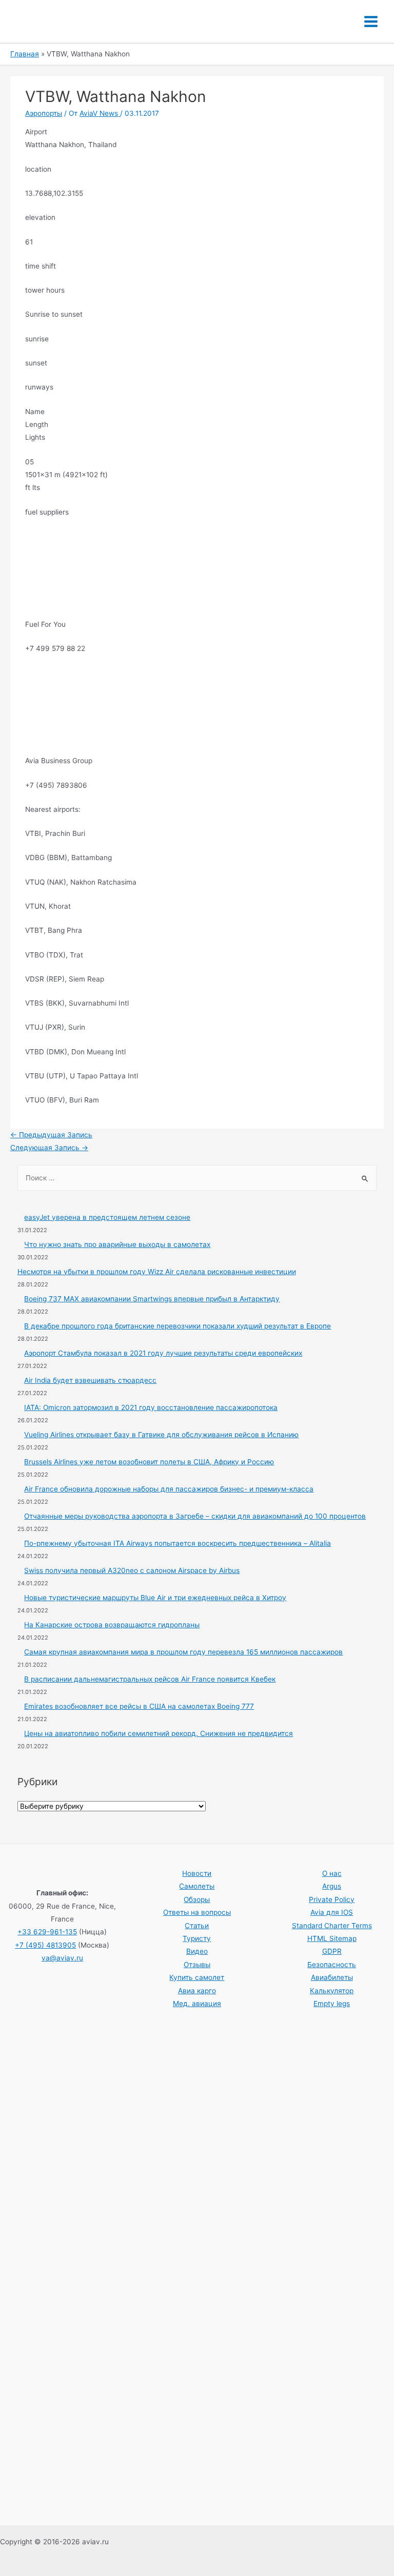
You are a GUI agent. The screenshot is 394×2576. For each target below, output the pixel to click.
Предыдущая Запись (51, 1135)
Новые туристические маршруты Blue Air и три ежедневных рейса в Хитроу (155, 1598)
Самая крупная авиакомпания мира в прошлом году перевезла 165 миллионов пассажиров (183, 1652)
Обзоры (197, 1899)
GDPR (332, 1951)
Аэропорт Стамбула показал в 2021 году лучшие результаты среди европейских (163, 1353)
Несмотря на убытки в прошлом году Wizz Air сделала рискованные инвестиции (157, 1272)
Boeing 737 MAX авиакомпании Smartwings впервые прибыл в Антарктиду (152, 1299)
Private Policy (332, 1899)
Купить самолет (197, 1977)
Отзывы (197, 1965)
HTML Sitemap (332, 1938)
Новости (197, 1873)
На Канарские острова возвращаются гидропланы (112, 1625)
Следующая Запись (49, 1148)
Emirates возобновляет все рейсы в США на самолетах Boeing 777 (139, 1706)
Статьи (197, 1926)
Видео (197, 1951)
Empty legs (332, 2003)
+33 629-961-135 (47, 1932)
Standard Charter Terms (332, 1926)
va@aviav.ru (62, 1958)
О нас (332, 1873)
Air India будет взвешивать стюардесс (90, 1380)
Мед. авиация (197, 2003)
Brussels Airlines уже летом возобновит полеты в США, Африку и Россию (149, 1462)
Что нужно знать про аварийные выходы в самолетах (117, 1244)
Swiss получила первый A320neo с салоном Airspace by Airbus (132, 1570)
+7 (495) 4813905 (45, 1945)
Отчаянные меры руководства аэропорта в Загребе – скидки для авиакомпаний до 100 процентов (195, 1516)
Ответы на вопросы (197, 1912)
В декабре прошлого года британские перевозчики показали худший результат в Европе (178, 1326)
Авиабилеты (332, 1977)
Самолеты (197, 1886)
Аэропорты (44, 113)
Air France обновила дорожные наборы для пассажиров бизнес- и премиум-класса (169, 1489)
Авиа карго (197, 1991)
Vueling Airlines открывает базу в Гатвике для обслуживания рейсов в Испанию (161, 1435)
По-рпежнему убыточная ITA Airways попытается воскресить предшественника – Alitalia (178, 1543)
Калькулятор (332, 1991)
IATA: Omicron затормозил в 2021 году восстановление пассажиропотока (151, 1407)
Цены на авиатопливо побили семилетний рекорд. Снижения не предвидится (159, 1733)
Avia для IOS (332, 1912)
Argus (332, 1886)
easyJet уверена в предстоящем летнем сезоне (107, 1217)
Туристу (197, 1938)
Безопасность (332, 1965)
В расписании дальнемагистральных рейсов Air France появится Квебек (150, 1679)
